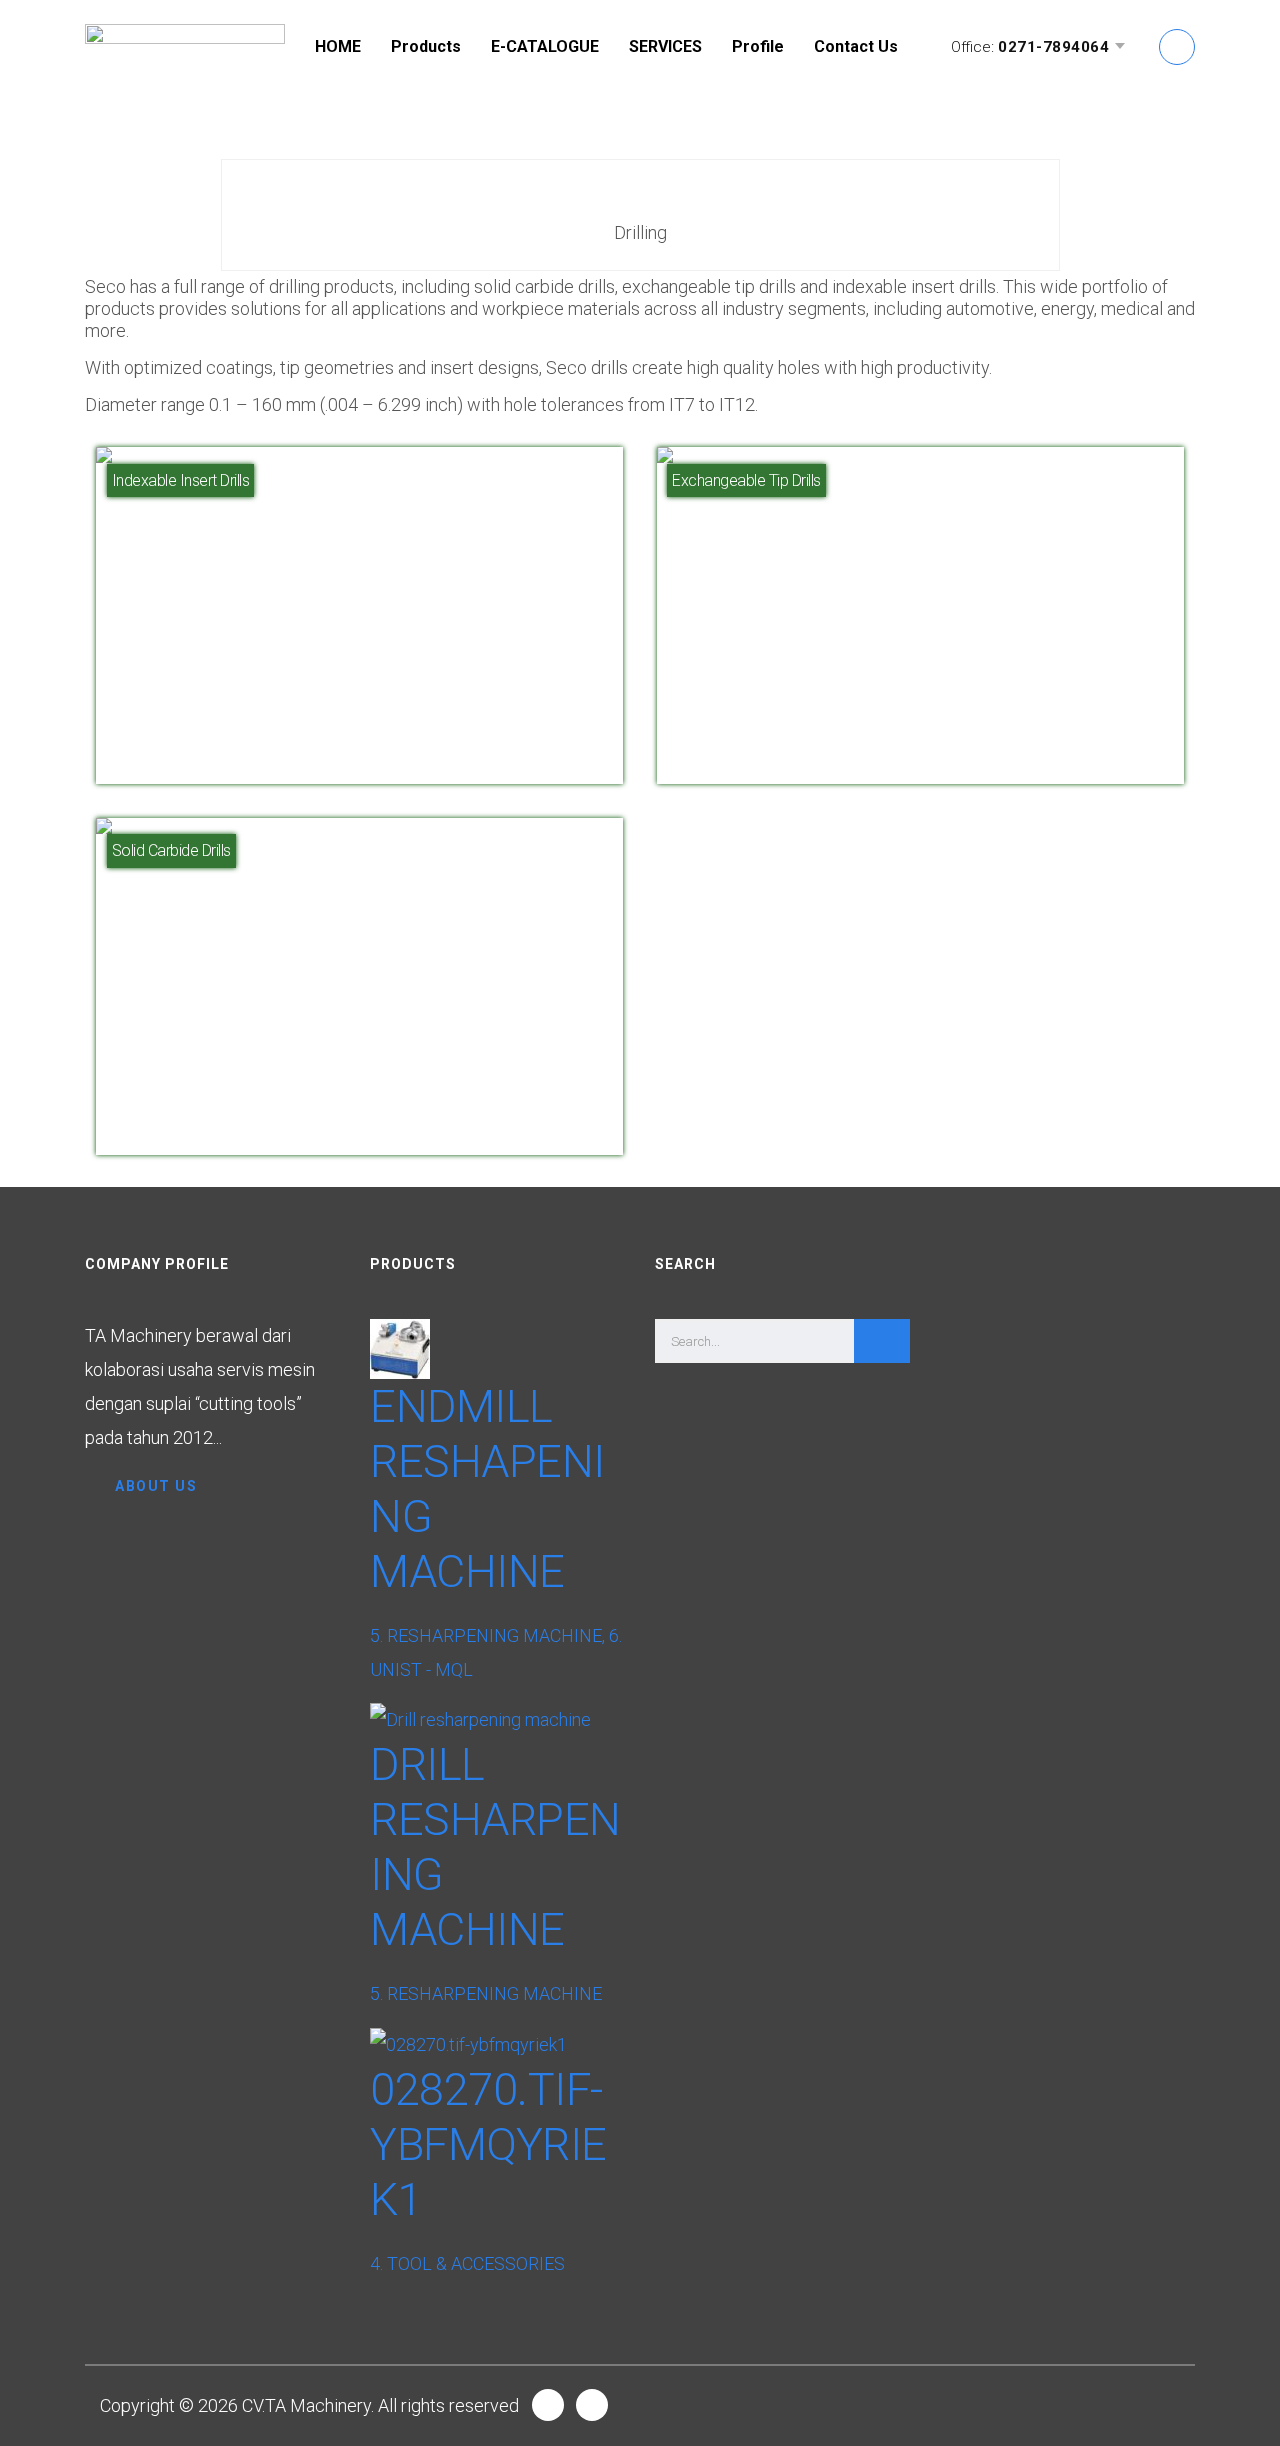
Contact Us (856, 46)
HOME (338, 46)
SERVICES (665, 46)
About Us (156, 1486)
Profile (758, 46)
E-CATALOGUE (545, 46)
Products (426, 46)
